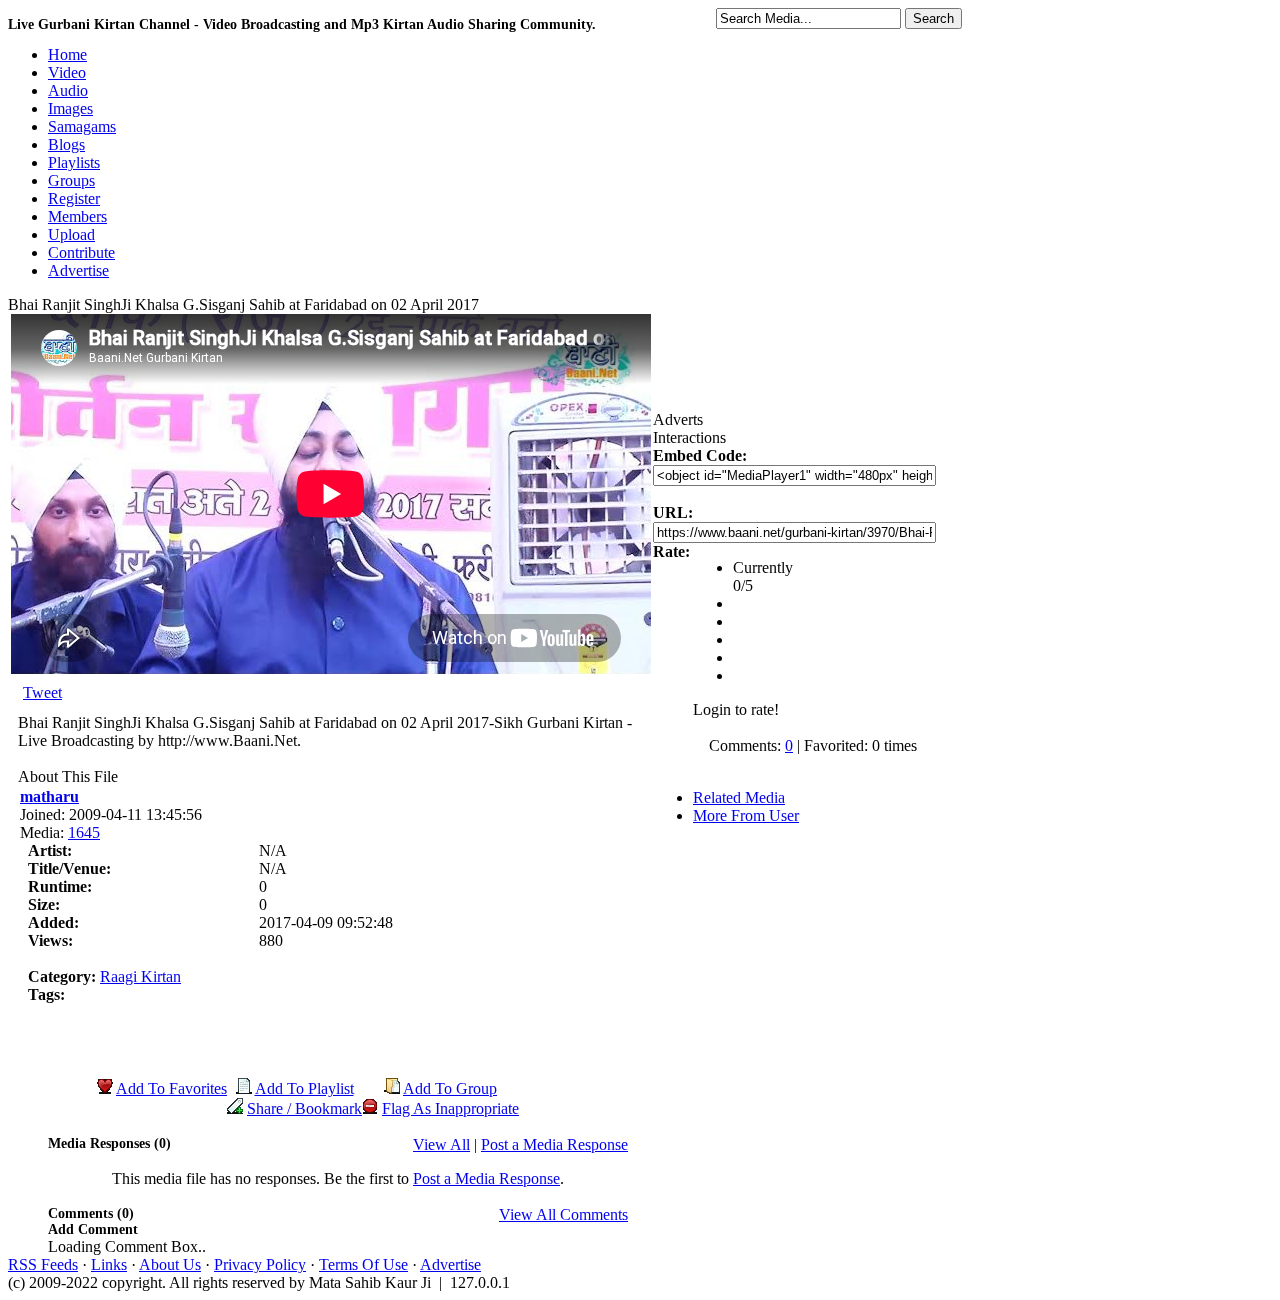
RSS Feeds (43, 1264)
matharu (49, 796)
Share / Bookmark (304, 1108)
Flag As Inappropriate (450, 1108)
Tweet (42, 692)
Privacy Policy (260, 1264)
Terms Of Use (363, 1264)
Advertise (450, 1264)
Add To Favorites (171, 1088)
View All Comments (563, 1214)
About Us (170, 1264)
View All (441, 1144)
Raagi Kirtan (140, 976)
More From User (746, 815)
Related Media (739, 797)
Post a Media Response (554, 1144)
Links (109, 1264)
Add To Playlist (304, 1088)
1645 (84, 832)
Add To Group (450, 1088)
